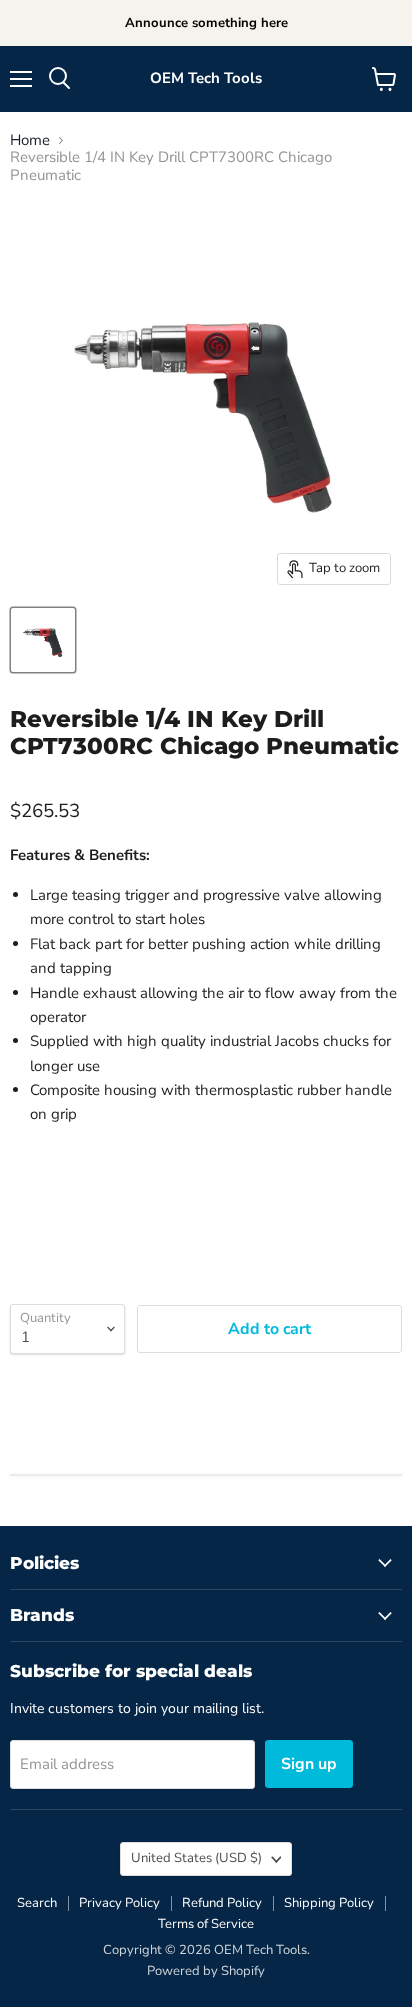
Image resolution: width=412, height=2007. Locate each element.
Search (37, 1903)
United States (196, 1858)
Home (30, 140)
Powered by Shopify (206, 1971)
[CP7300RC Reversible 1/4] (43, 640)
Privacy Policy (119, 1903)
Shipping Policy (329, 1903)
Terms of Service (206, 1924)
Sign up (309, 1764)
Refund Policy (222, 1903)
